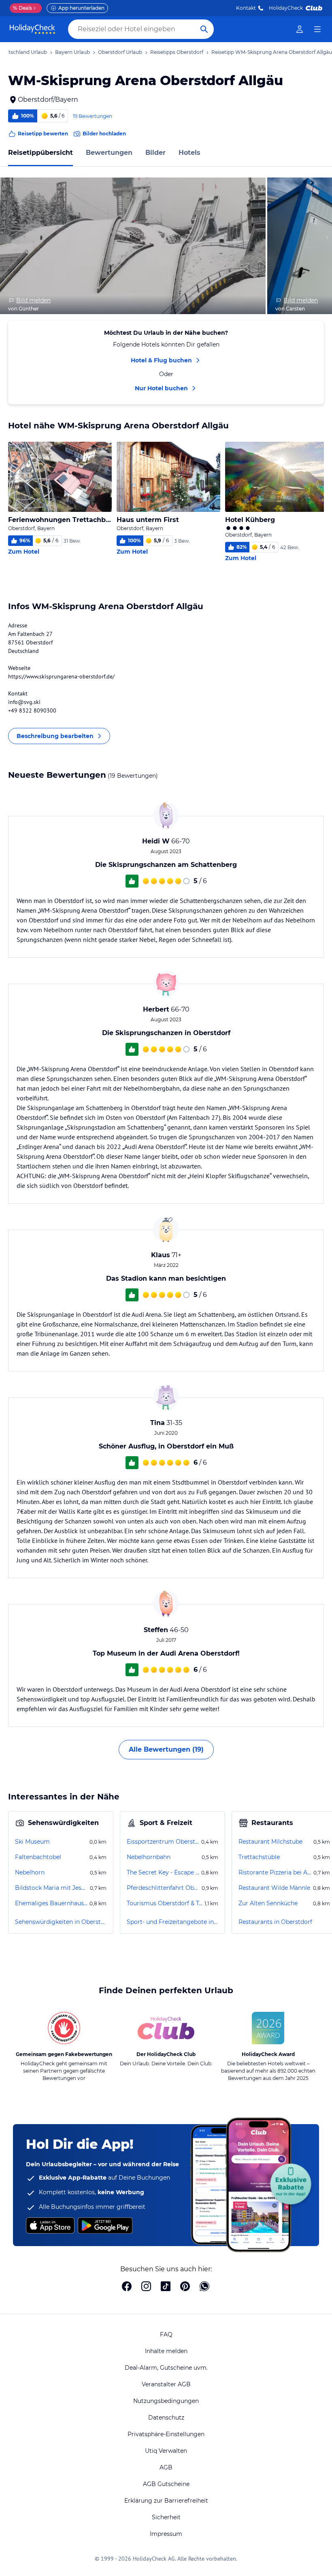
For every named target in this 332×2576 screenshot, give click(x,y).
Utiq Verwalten (166, 2451)
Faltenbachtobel (38, 1857)
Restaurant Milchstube (270, 1842)
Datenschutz (166, 2418)
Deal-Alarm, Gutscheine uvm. (166, 2368)
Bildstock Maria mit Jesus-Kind (52, 1888)
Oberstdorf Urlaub (120, 52)
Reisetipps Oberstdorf (177, 52)
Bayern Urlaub (72, 52)
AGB (166, 2467)
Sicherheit (166, 2517)
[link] (300, 29)
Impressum (166, 2534)
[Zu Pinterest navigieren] (185, 2287)
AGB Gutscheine (166, 2484)
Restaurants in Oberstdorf (275, 1922)
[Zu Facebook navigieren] (127, 2287)
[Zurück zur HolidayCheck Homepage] (32, 29)
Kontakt (246, 8)
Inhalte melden (166, 2351)
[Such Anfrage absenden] (204, 29)
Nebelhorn (30, 1872)
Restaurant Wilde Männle (274, 1888)
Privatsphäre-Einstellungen (166, 2434)
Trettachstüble (259, 1857)
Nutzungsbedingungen (166, 2401)
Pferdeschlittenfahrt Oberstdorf (163, 1888)
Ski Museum (32, 1842)
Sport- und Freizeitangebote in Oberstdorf (172, 1922)
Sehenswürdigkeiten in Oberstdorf (61, 1922)
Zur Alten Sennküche (268, 1903)
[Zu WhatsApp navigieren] (204, 2287)
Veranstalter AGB (166, 2384)
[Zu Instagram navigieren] (146, 2287)
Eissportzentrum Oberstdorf (163, 1842)
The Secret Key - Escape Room (163, 1872)
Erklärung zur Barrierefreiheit (166, 2501)
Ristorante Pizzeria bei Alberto (275, 1872)
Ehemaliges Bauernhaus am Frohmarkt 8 (51, 1903)
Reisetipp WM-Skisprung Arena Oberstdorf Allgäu (272, 52)
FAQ (166, 2334)
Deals (22, 8)
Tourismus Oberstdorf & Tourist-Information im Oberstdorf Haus (165, 1903)
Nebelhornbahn (149, 1857)
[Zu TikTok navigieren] (166, 2287)
